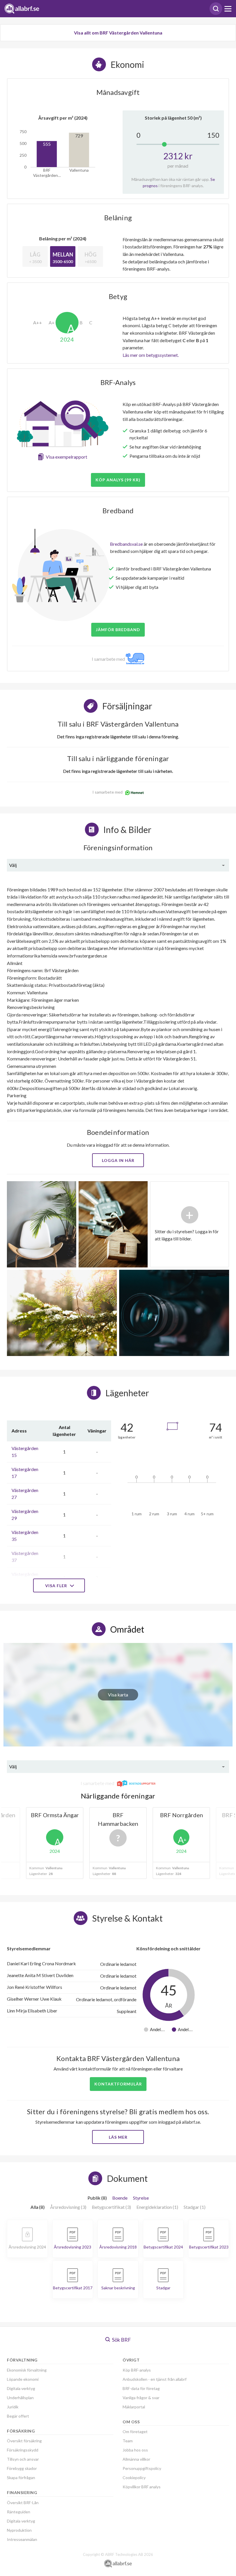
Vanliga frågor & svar (141, 2398)
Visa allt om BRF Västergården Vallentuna (118, 33)
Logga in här (118, 1160)
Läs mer (118, 2137)
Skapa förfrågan (21, 2478)
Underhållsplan (20, 2398)
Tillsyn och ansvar (23, 2459)
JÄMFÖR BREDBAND (118, 630)
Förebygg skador (22, 2468)
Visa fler (57, 1586)
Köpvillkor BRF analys (142, 2487)
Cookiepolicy (134, 2478)
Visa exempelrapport (66, 457)
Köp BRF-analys (137, 2370)
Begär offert (18, 2416)
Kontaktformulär (118, 2084)
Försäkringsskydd (23, 2450)
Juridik (13, 2407)
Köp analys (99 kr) (118, 480)
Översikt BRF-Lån (23, 2503)
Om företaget (135, 2432)
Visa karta (118, 1695)
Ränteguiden (19, 2512)
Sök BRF (121, 2340)
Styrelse (141, 2198)
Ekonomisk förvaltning (27, 2370)
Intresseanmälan (22, 2539)
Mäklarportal (134, 2407)
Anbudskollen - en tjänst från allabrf (155, 2379)
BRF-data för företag (141, 2388)
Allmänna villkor (136, 2459)
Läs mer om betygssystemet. (151, 355)
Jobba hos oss (135, 2450)
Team (128, 2441)
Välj (13, 865)
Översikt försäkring (24, 2441)
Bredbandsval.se (126, 544)
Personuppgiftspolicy (142, 2468)
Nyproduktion (19, 2530)
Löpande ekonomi (23, 2379)
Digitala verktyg (21, 2388)
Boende (120, 2198)
